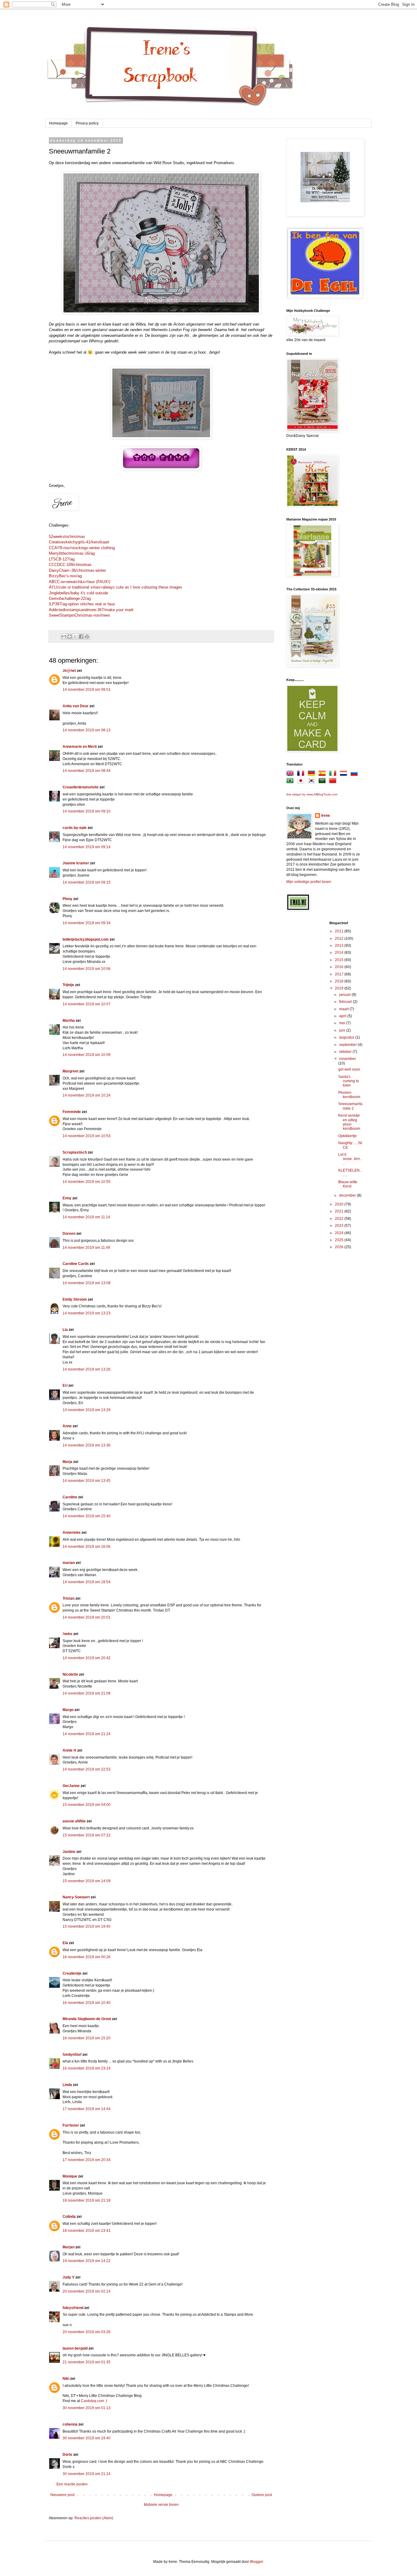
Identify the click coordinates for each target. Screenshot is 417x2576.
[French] (302, 774)
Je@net (69, 671)
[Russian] (355, 774)
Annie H (69, 1750)
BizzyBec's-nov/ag (65, 576)
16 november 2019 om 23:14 (87, 2068)
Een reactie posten (72, 2484)
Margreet (71, 1071)
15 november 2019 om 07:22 (87, 1835)
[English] (291, 774)
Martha (69, 1021)
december (348, 1195)
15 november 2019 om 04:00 (87, 1805)
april (343, 1016)
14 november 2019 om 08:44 (87, 771)
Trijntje (68, 985)
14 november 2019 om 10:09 (87, 1055)
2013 (340, 946)
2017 (340, 974)
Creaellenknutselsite (81, 787)
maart (344, 1009)
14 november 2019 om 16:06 (87, 1547)
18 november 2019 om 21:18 (87, 2200)
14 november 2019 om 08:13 (87, 730)
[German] (313, 774)
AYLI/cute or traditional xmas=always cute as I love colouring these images (116, 587)
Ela (65, 1943)
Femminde (72, 1112)
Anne (67, 1426)
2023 (340, 1226)
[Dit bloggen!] (70, 636)
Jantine (69, 1852)
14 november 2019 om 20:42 (87, 1658)
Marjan (69, 2247)
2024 (340, 1233)
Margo (68, 1710)
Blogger (256, 2562)
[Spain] (323, 774)
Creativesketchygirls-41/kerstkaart (79, 542)
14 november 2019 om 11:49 (86, 1248)
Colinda (69, 2217)
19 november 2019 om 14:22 (87, 2261)
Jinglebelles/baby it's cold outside (78, 593)
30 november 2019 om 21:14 (87, 2474)
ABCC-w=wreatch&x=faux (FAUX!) (80, 582)
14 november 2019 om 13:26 (87, 1369)
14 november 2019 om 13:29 (87, 1410)
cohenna (70, 2424)
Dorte (67, 2455)
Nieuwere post (62, 2495)
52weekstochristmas (67, 537)
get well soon (349, 1069)
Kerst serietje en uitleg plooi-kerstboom (349, 1122)
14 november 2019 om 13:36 (87, 1445)
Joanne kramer (76, 863)
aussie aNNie (74, 1821)
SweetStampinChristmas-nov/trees (80, 615)
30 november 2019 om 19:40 (87, 2438)
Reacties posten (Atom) (94, 2518)
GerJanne (71, 1786)
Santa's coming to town (349, 1081)
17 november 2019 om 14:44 (87, 2109)
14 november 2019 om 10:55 (87, 1182)
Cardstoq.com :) (94, 2401)
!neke (67, 1634)
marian (69, 1563)
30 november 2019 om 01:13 (87, 2408)
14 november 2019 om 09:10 (87, 811)
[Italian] (334, 774)
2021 (340, 1211)
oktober (346, 1052)
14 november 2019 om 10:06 (87, 969)
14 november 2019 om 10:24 (87, 1095)
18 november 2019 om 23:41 (87, 2231)
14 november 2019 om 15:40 (87, 1516)
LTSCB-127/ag (62, 559)
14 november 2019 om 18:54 (87, 1582)
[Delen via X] (75, 636)
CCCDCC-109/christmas (70, 565)
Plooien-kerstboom (349, 1095)
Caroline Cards (76, 1264)
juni (343, 1030)
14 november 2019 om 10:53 (87, 1136)
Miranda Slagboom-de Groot (87, 2019)
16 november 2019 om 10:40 (87, 2003)
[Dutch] (345, 774)
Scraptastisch (75, 1152)
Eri (65, 1385)
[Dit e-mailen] (64, 636)
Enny (67, 1198)
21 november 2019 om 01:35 (87, 2362)
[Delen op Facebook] (81, 636)
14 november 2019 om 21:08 (87, 1693)
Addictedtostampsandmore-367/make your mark (91, 610)
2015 (340, 960)
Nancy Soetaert (76, 1897)
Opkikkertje (348, 1136)
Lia (65, 1330)
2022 (340, 1219)
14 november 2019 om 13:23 (87, 1313)
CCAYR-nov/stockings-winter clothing (82, 548)
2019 (340, 988)
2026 (340, 1247)
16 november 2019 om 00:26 (87, 1957)
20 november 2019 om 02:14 (87, 2291)
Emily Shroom (75, 1299)
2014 (340, 953)
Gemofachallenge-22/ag (70, 598)
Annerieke (72, 1533)
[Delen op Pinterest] (87, 636)
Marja (67, 1462)
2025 (340, 1240)
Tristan (69, 1598)
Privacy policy (87, 123)
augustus (347, 1037)
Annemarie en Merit (80, 747)
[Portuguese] (291, 782)
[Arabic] (323, 782)
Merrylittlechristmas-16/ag (72, 553)
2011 (340, 931)
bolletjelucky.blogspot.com (86, 939)
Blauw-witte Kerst (348, 1184)
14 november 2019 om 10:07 (87, 1004)
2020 (340, 1204)
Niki (66, 2379)
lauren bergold (75, 2348)
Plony (67, 899)
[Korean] (313, 782)
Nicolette (70, 1674)
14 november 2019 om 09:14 (87, 847)
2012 (340, 939)
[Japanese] (302, 782)
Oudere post (262, 2495)
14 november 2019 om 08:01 (87, 690)
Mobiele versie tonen (161, 2505)
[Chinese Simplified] (334, 782)
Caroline (70, 1497)
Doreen (69, 1234)
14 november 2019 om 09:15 (87, 882)
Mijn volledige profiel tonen (309, 882)
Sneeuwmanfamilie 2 (350, 1106)
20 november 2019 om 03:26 (87, 2332)
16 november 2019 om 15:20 (87, 2038)
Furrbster (71, 2125)
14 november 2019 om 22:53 (87, 1769)
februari (346, 1002)
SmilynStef (72, 2055)
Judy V (69, 2277)
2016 (340, 967)
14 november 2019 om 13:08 (87, 1283)
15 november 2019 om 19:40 (87, 1926)
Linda (67, 2085)
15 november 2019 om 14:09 (87, 1881)
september (348, 1045)
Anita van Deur (76, 706)
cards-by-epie (75, 828)
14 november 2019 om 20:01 (87, 1617)
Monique (70, 2176)
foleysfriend (73, 2308)
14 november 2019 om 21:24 (87, 1734)
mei (343, 1023)
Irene (326, 816)
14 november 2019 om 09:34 (87, 923)
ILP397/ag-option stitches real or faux (82, 604)
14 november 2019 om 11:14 (86, 1217)
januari (345, 995)
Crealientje (72, 1973)
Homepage (58, 123)
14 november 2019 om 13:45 (87, 1481)
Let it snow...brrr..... (350, 1159)
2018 (340, 981)
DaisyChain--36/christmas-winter (77, 570)
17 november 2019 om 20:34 (87, 2160)
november (348, 1059)
